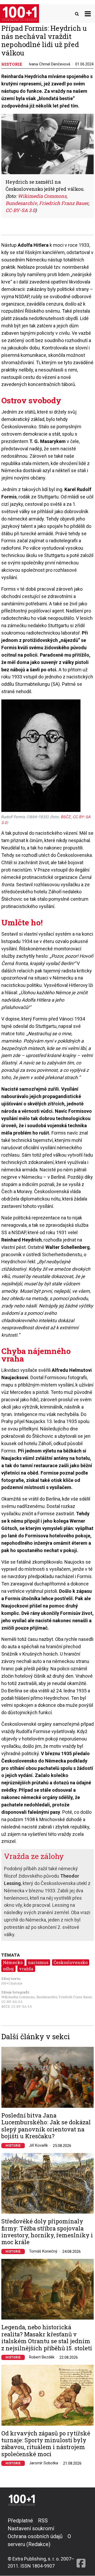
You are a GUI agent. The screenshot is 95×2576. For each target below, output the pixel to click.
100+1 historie (12, 1983)
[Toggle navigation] (88, 14)
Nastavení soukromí (31, 2528)
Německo (13, 1962)
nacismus (38, 1962)
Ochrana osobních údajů (35, 2536)
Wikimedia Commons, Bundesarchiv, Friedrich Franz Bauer (46, 1997)
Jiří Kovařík (38, 2145)
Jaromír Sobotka (44, 2463)
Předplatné (20, 2521)
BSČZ (6, 2006)
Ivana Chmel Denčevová (49, 64)
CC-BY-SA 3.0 (12, 2002)
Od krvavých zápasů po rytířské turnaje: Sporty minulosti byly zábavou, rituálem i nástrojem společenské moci (46, 2444)
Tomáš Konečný (43, 2251)
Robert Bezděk (42, 2357)
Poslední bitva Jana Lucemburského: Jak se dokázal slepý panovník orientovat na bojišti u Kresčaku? (46, 2126)
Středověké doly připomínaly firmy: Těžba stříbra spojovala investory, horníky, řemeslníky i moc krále (47, 2232)
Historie (13, 2146)
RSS (43, 2521)
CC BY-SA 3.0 (22, 2006)
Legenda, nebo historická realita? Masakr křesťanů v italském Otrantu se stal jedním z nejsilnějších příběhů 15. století (47, 2338)
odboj (8, 1969)
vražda (26, 1969)
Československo (71, 1962)
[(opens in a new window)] (81, 2543)
